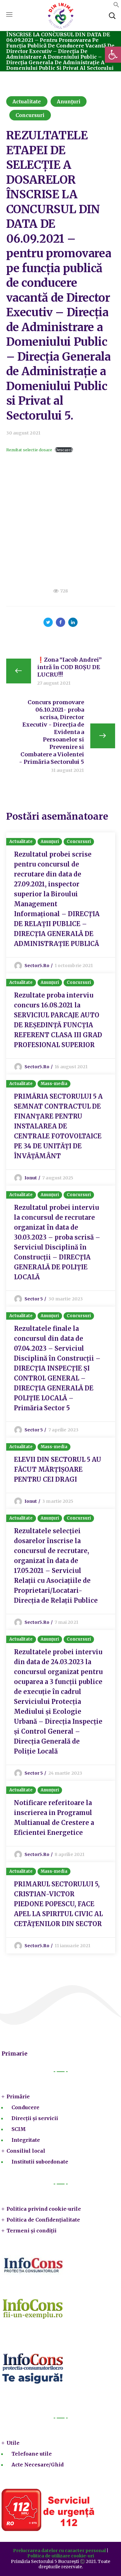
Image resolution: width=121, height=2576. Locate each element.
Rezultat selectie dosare (29, 450)
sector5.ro (37, 966)
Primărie (18, 2096)
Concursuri (30, 115)
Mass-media (54, 1084)
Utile (13, 2443)
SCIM (19, 2129)
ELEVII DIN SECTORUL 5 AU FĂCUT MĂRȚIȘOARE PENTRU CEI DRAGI (58, 1469)
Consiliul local (26, 2151)
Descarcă (64, 450)
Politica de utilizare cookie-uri (61, 2556)
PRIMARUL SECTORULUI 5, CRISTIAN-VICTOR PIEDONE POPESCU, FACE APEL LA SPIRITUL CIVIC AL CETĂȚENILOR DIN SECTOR (58, 1904)
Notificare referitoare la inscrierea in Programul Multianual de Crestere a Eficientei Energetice (54, 1818)
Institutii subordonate (40, 2162)
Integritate (26, 2140)
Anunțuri (69, 101)
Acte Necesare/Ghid (38, 2465)
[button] (116, 6)
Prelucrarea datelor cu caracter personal (59, 2551)
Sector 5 (34, 1299)
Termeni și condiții (31, 2231)
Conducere (25, 2107)
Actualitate (27, 101)
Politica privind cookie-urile (44, 2209)
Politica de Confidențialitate (43, 2220)
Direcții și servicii (35, 2118)
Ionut (31, 1178)
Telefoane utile (32, 2454)
